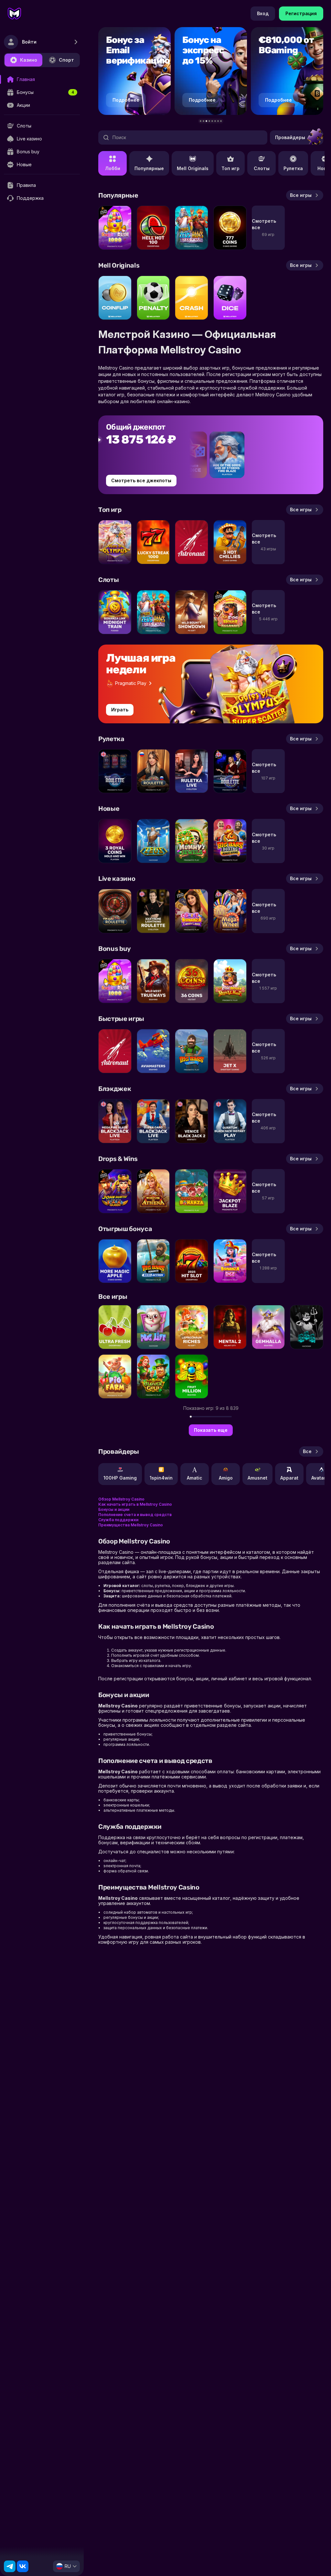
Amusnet (257, 1478)
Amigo (226, 1478)
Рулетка (293, 168)
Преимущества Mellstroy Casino (131, 1525)
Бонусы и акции (114, 1509)
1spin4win (161, 1478)
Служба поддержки (118, 1520)
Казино (29, 60)
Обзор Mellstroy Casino (121, 1499)
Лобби (113, 168)
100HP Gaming (120, 1478)
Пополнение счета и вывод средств (135, 1515)
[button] (201, 121)
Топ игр (230, 168)
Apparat (289, 1478)
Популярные (149, 168)
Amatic (195, 1478)
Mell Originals (193, 168)
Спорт (66, 60)
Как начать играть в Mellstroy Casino (135, 1504)
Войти (29, 42)
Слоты (262, 168)
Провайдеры (290, 137)
